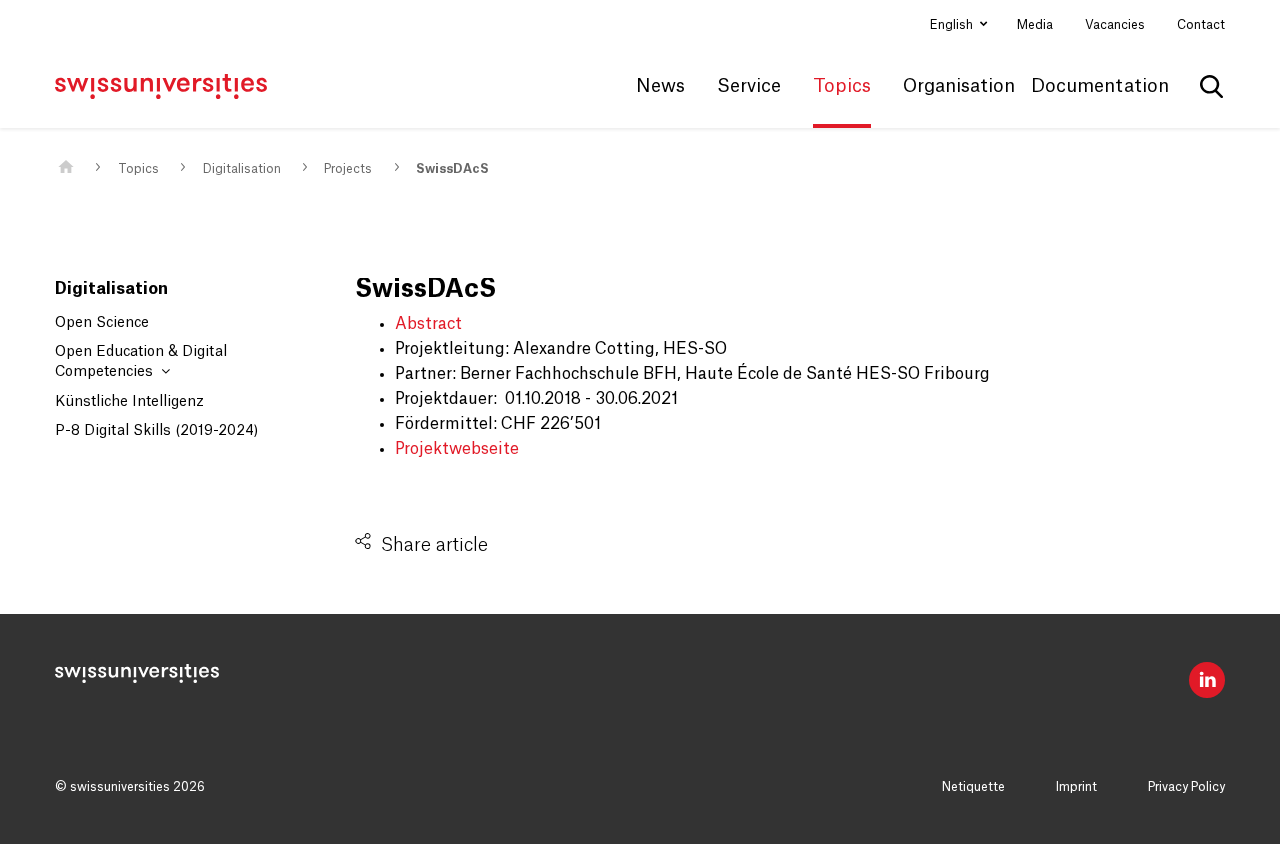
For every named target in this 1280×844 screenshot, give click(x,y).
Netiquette (973, 787)
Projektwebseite (457, 449)
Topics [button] (842, 86)
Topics (138, 169)
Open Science (102, 323)
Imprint (1076, 787)
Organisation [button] (959, 86)
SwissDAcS (452, 169)
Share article (434, 545)
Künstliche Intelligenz (129, 402)
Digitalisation (242, 169)
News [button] (660, 86)
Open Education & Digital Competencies (141, 362)
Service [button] (749, 86)
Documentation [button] (1100, 86)
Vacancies (1115, 25)
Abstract (428, 324)
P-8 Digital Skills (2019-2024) (156, 431)
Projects (348, 169)
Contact (1201, 25)
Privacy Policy (1186, 787)
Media (1035, 25)
